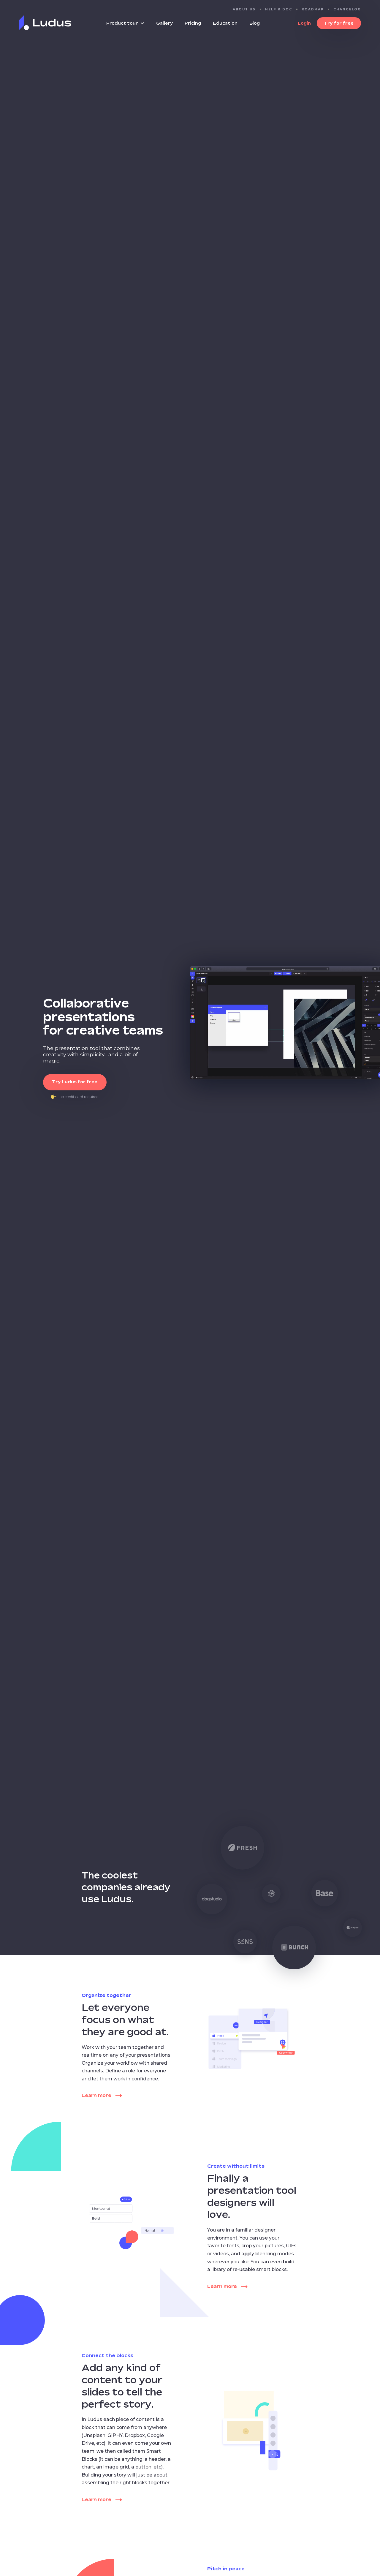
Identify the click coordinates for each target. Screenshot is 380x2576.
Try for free (339, 23)
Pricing (193, 23)
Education (225, 23)
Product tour (122, 23)
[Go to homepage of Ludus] (45, 29)
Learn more (96, 2095)
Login (304, 23)
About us (244, 9)
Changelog (347, 9)
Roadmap (313, 9)
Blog (255, 23)
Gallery (164, 23)
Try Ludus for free (75, 1082)
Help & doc (279, 9)
